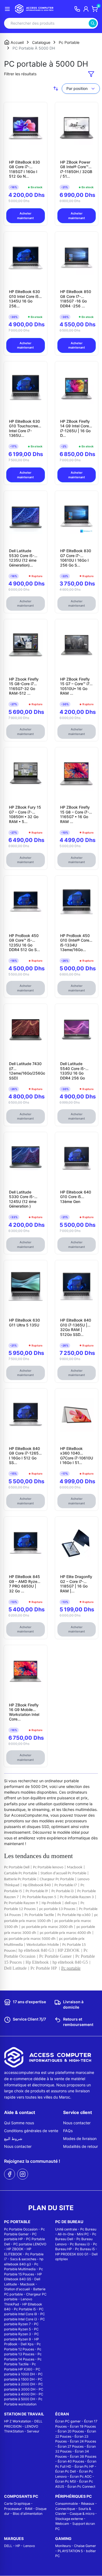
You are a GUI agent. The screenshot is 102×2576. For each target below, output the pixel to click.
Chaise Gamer (85, 2546)
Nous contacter (18, 2146)
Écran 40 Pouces (71, 2461)
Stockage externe (69, 2519)
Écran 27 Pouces (71, 2446)
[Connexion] (86, 9)
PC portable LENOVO (30, 2244)
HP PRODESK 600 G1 (72, 2254)
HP (18, 2546)
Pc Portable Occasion (21, 2229)
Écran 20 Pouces (71, 2431)
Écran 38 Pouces (83, 2456)
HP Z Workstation (18, 2421)
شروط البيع (13, 2138)
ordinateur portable (62, 1781)
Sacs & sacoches (23, 2259)
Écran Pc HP (84, 2466)
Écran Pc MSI (66, 2481)
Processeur (13, 2509)
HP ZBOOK (15, 2249)
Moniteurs (63, 2546)
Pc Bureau (88, 2229)
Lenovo (29, 2546)
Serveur (33, 2431)
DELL (8, 2546)
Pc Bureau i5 (85, 2249)
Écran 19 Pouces (83, 2426)
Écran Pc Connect (81, 2486)
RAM (29, 2509)
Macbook (27, 2284)
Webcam (62, 2524)
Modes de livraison (80, 2138)
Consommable (67, 2504)
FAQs (68, 2131)
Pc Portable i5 (25, 2309)
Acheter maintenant (25, 216)
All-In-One (66, 2234)
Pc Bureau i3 (80, 2244)
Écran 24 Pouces (83, 2441)
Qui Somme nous (19, 2123)
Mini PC (83, 2234)
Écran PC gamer (68, 2421)
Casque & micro (82, 2514)
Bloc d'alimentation (28, 2514)
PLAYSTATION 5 (70, 2551)
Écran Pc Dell (66, 2471)
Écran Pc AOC (81, 2476)
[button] (91, 74)
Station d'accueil (17, 2289)
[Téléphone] (77, 9)
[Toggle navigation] (7, 9)
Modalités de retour (81, 2146)
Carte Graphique (17, 2504)
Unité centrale (66, 2229)
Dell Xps (27, 2344)
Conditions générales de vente (31, 2131)
